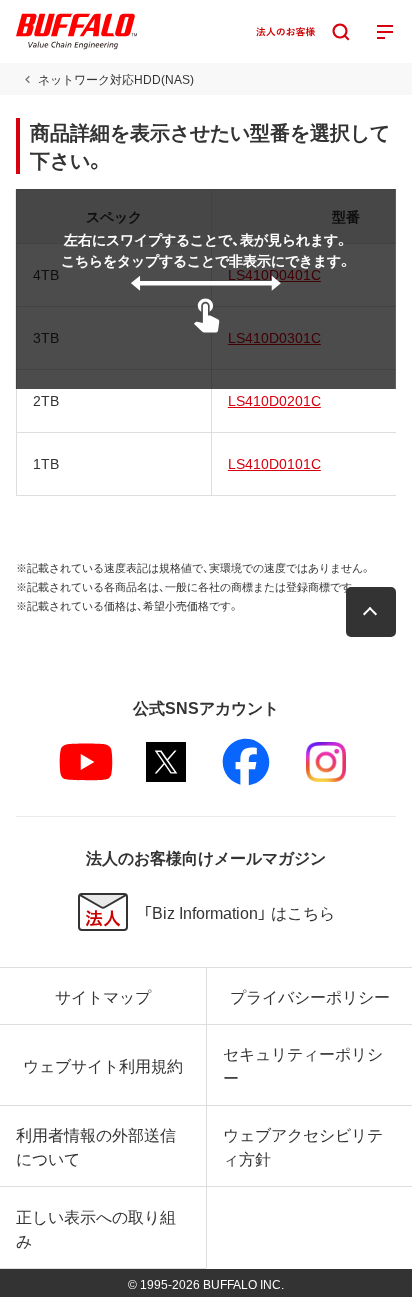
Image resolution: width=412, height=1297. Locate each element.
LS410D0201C (274, 400)
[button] (371, 612)
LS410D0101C (274, 463)
